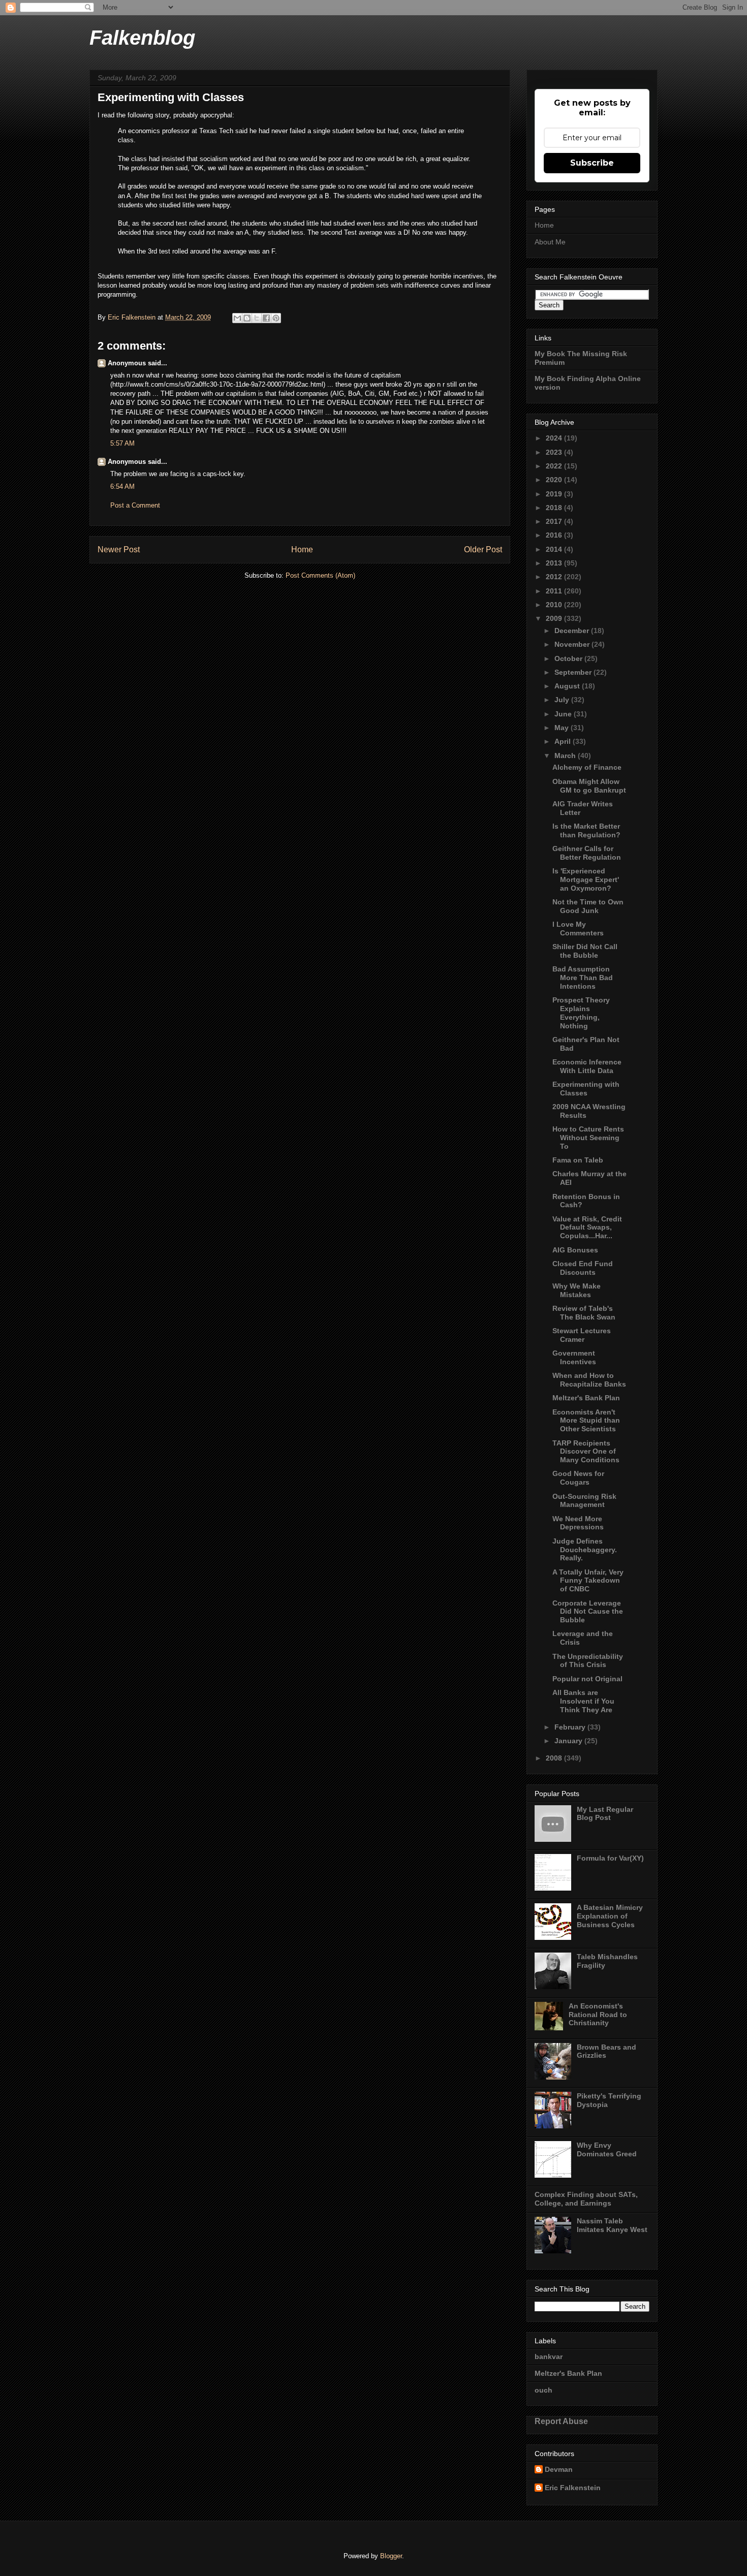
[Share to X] (257, 318)
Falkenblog (142, 38)
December (573, 631)
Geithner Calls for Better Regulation (587, 853)
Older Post (483, 549)
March (566, 756)
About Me (550, 242)
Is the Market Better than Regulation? (586, 830)
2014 (555, 549)
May (563, 728)
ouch (543, 2390)
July (563, 700)
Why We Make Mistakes (577, 1290)
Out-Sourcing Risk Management (584, 1501)
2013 (555, 563)
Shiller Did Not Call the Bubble (585, 951)
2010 (555, 605)
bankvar (549, 2357)
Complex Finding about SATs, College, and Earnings (586, 2199)
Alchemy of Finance (587, 767)
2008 (555, 1758)
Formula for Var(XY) (610, 1858)
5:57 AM (122, 443)
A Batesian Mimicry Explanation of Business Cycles (610, 1916)
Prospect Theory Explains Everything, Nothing (581, 1013)
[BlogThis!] (247, 318)
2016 (555, 535)
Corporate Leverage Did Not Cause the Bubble (588, 1612)
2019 (555, 494)
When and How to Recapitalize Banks (589, 1380)
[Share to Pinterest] (276, 318)
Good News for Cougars (578, 1478)
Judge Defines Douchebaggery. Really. (585, 1550)
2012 (555, 577)
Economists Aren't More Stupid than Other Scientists (586, 1421)
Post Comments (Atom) (320, 575)
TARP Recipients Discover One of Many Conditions (586, 1452)
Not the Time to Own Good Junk (588, 906)
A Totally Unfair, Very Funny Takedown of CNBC (588, 1581)
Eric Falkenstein (573, 2488)
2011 (555, 591)
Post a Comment (135, 505)
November (573, 644)
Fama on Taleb (578, 1160)
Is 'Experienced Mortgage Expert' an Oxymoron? (586, 879)
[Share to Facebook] (266, 318)
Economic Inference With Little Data (587, 1066)
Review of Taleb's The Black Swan (584, 1313)
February (571, 1727)
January (569, 1741)
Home (302, 549)
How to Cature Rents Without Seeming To (588, 1138)
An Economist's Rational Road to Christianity (598, 2015)
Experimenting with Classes (586, 1089)
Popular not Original (587, 1679)
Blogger (391, 2556)
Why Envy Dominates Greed (607, 2149)
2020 (555, 480)
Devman (559, 2469)
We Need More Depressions (578, 1523)
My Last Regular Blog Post (605, 1814)
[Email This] (237, 318)
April (564, 741)
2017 (555, 521)
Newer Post (119, 549)
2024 (555, 438)
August (568, 686)
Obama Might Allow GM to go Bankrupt (589, 786)
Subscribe (592, 163)
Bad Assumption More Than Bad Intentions (583, 978)
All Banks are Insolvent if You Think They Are (583, 1701)
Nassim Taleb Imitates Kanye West (612, 2225)
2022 (555, 466)
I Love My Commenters (578, 929)
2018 (555, 508)
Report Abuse (561, 2421)
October (569, 658)
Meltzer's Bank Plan (586, 1398)
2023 (555, 452)
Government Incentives (574, 1357)
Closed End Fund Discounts (583, 1268)
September (574, 672)
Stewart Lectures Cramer (582, 1335)
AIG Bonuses (575, 1250)
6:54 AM (122, 486)
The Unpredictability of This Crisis (588, 1661)
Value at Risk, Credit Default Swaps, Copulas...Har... (587, 1228)
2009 (555, 618)
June (564, 714)
